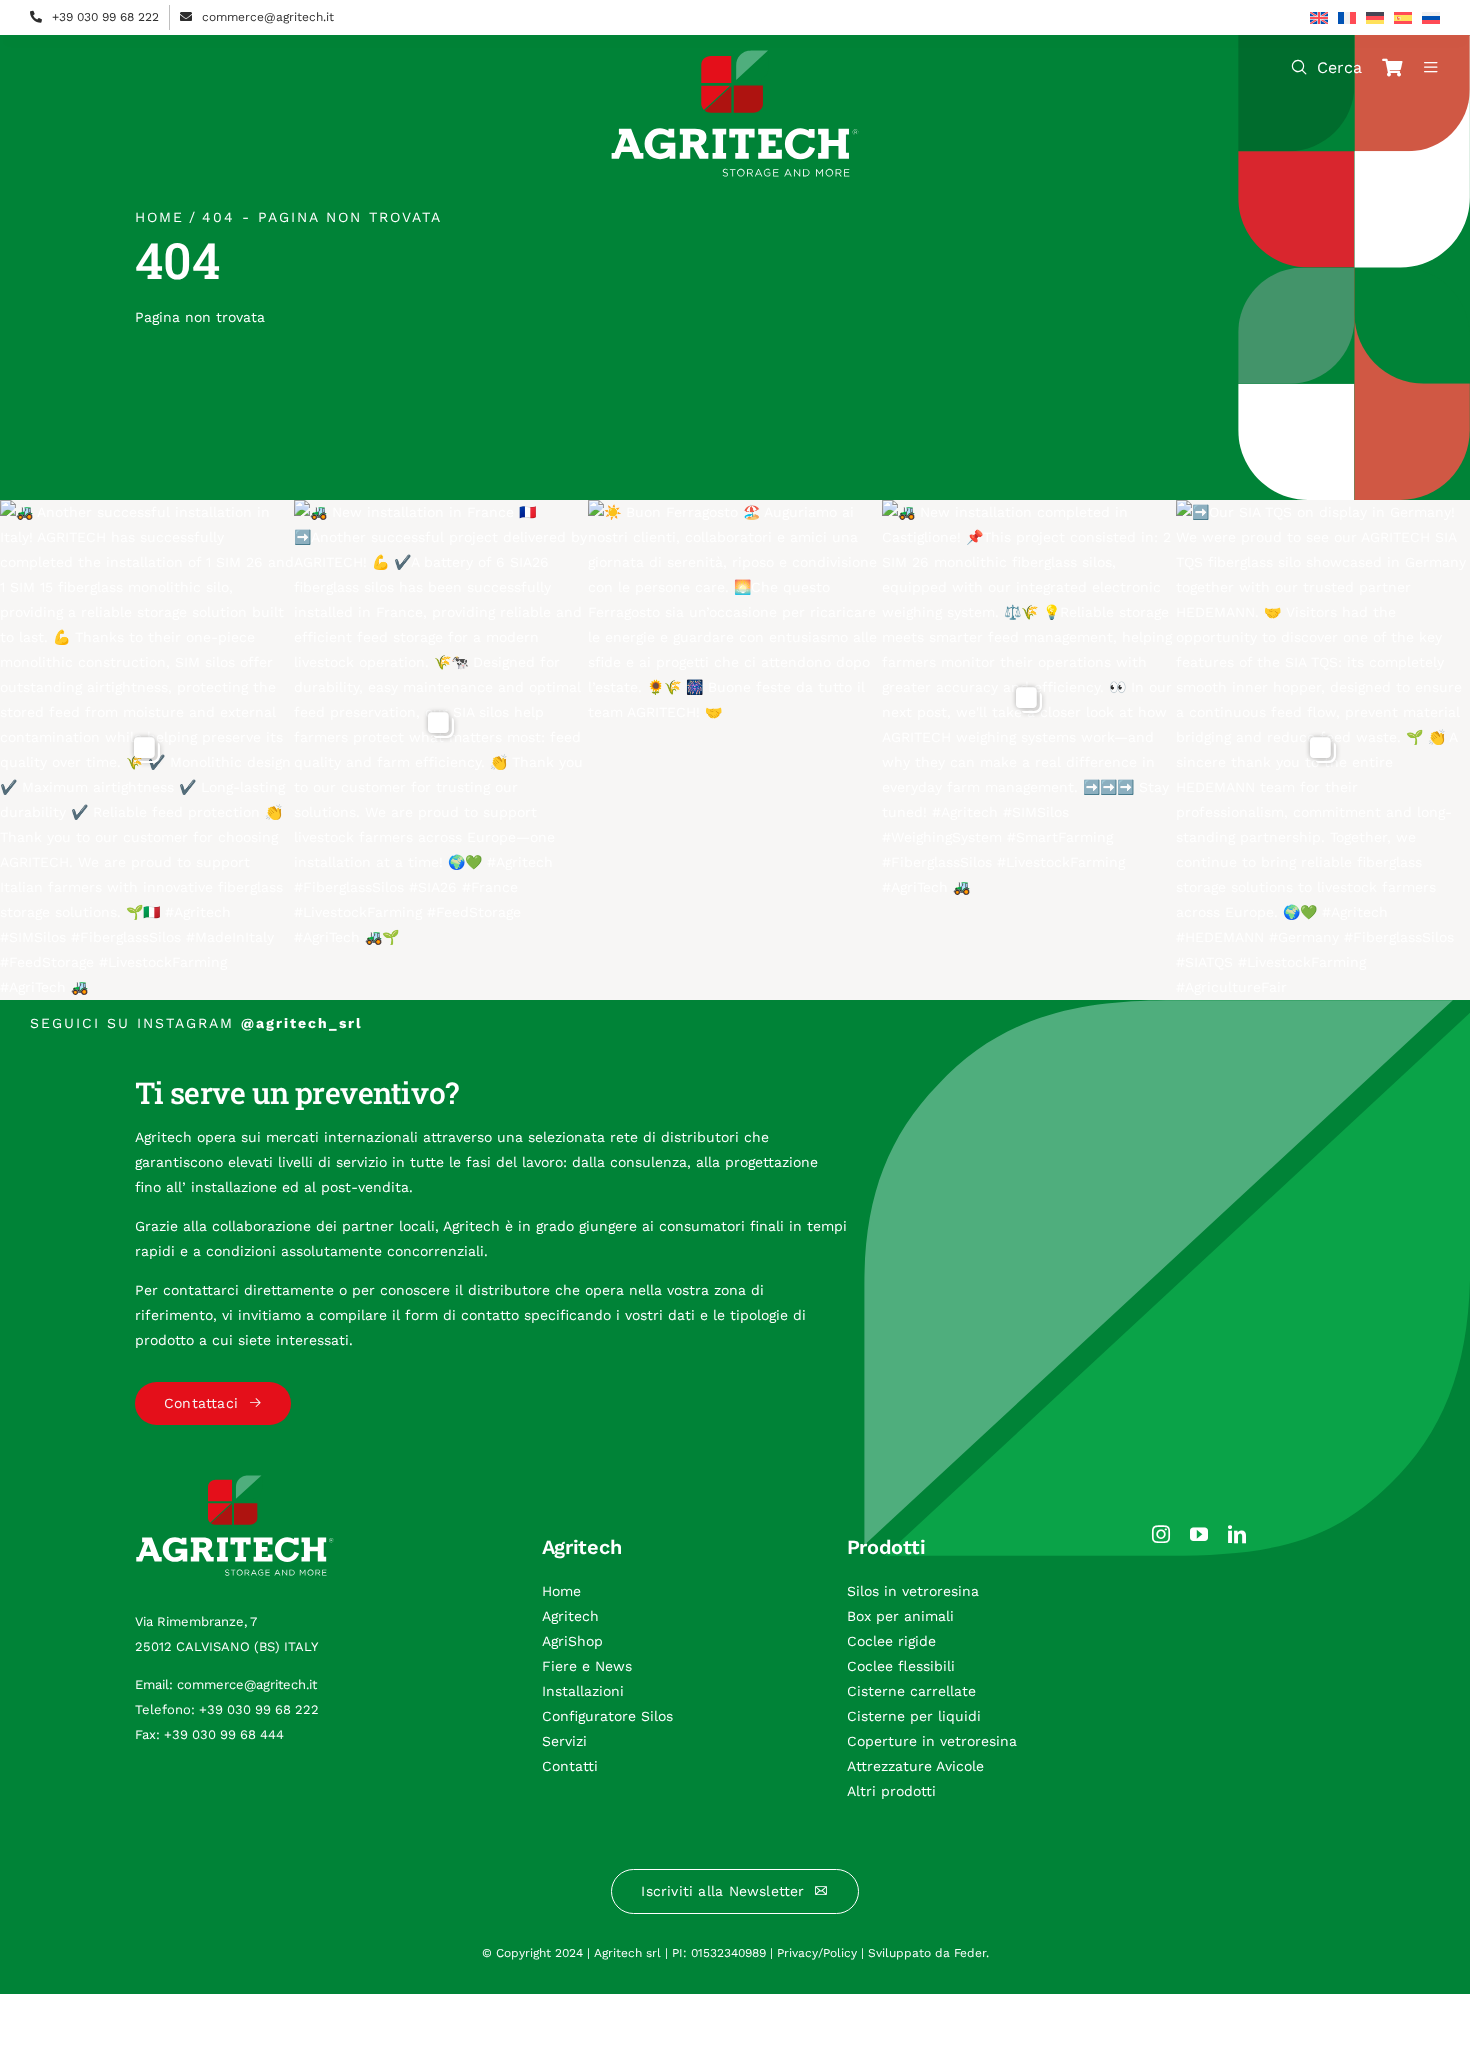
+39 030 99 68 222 (105, 17)
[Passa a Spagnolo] (1403, 18)
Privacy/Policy (817, 1953)
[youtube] (1199, 1534)
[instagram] (1161, 1534)
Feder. (971, 1953)
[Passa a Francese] (1347, 18)
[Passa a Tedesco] (1375, 18)
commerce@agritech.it (268, 17)
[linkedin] (1237, 1534)
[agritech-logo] (735, 57)
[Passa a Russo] (1431, 18)
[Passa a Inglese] (1319, 18)
